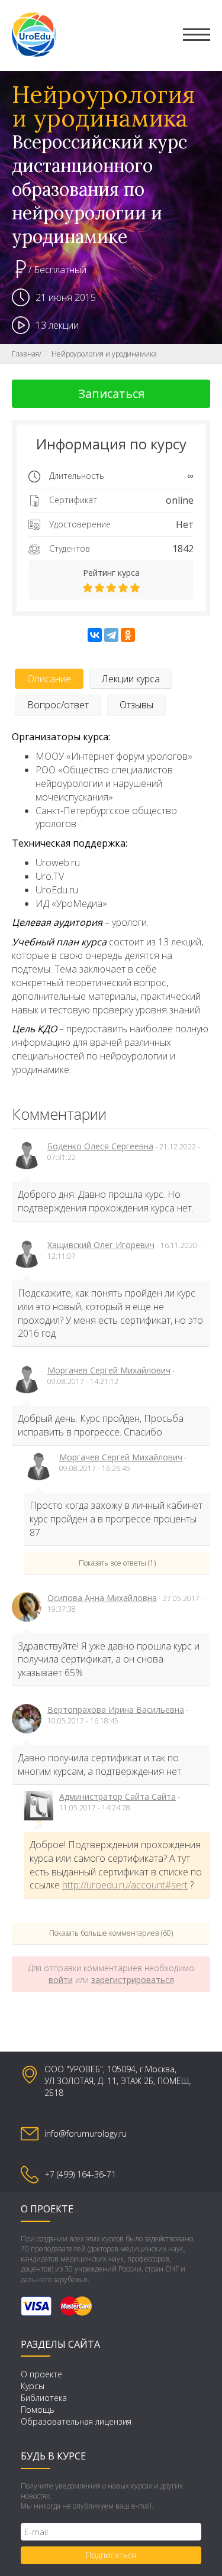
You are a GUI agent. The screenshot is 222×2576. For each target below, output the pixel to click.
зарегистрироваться (133, 1980)
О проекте (41, 2374)
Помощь (38, 2410)
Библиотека (44, 2398)
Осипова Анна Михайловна (102, 1598)
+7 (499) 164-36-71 (80, 2174)
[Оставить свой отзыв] (111, 588)
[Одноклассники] (128, 635)
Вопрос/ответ (58, 705)
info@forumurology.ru (86, 2133)
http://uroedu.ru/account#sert (125, 1885)
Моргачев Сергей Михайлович (109, 1370)
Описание (49, 679)
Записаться (111, 393)
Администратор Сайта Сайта (118, 1796)
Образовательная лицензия (76, 2421)
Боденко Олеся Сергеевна (100, 1146)
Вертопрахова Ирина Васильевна (116, 1710)
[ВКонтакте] (95, 635)
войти (61, 1980)
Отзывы (136, 705)
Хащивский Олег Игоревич (101, 1245)
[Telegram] (111, 635)
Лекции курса (131, 679)
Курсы (33, 2386)
